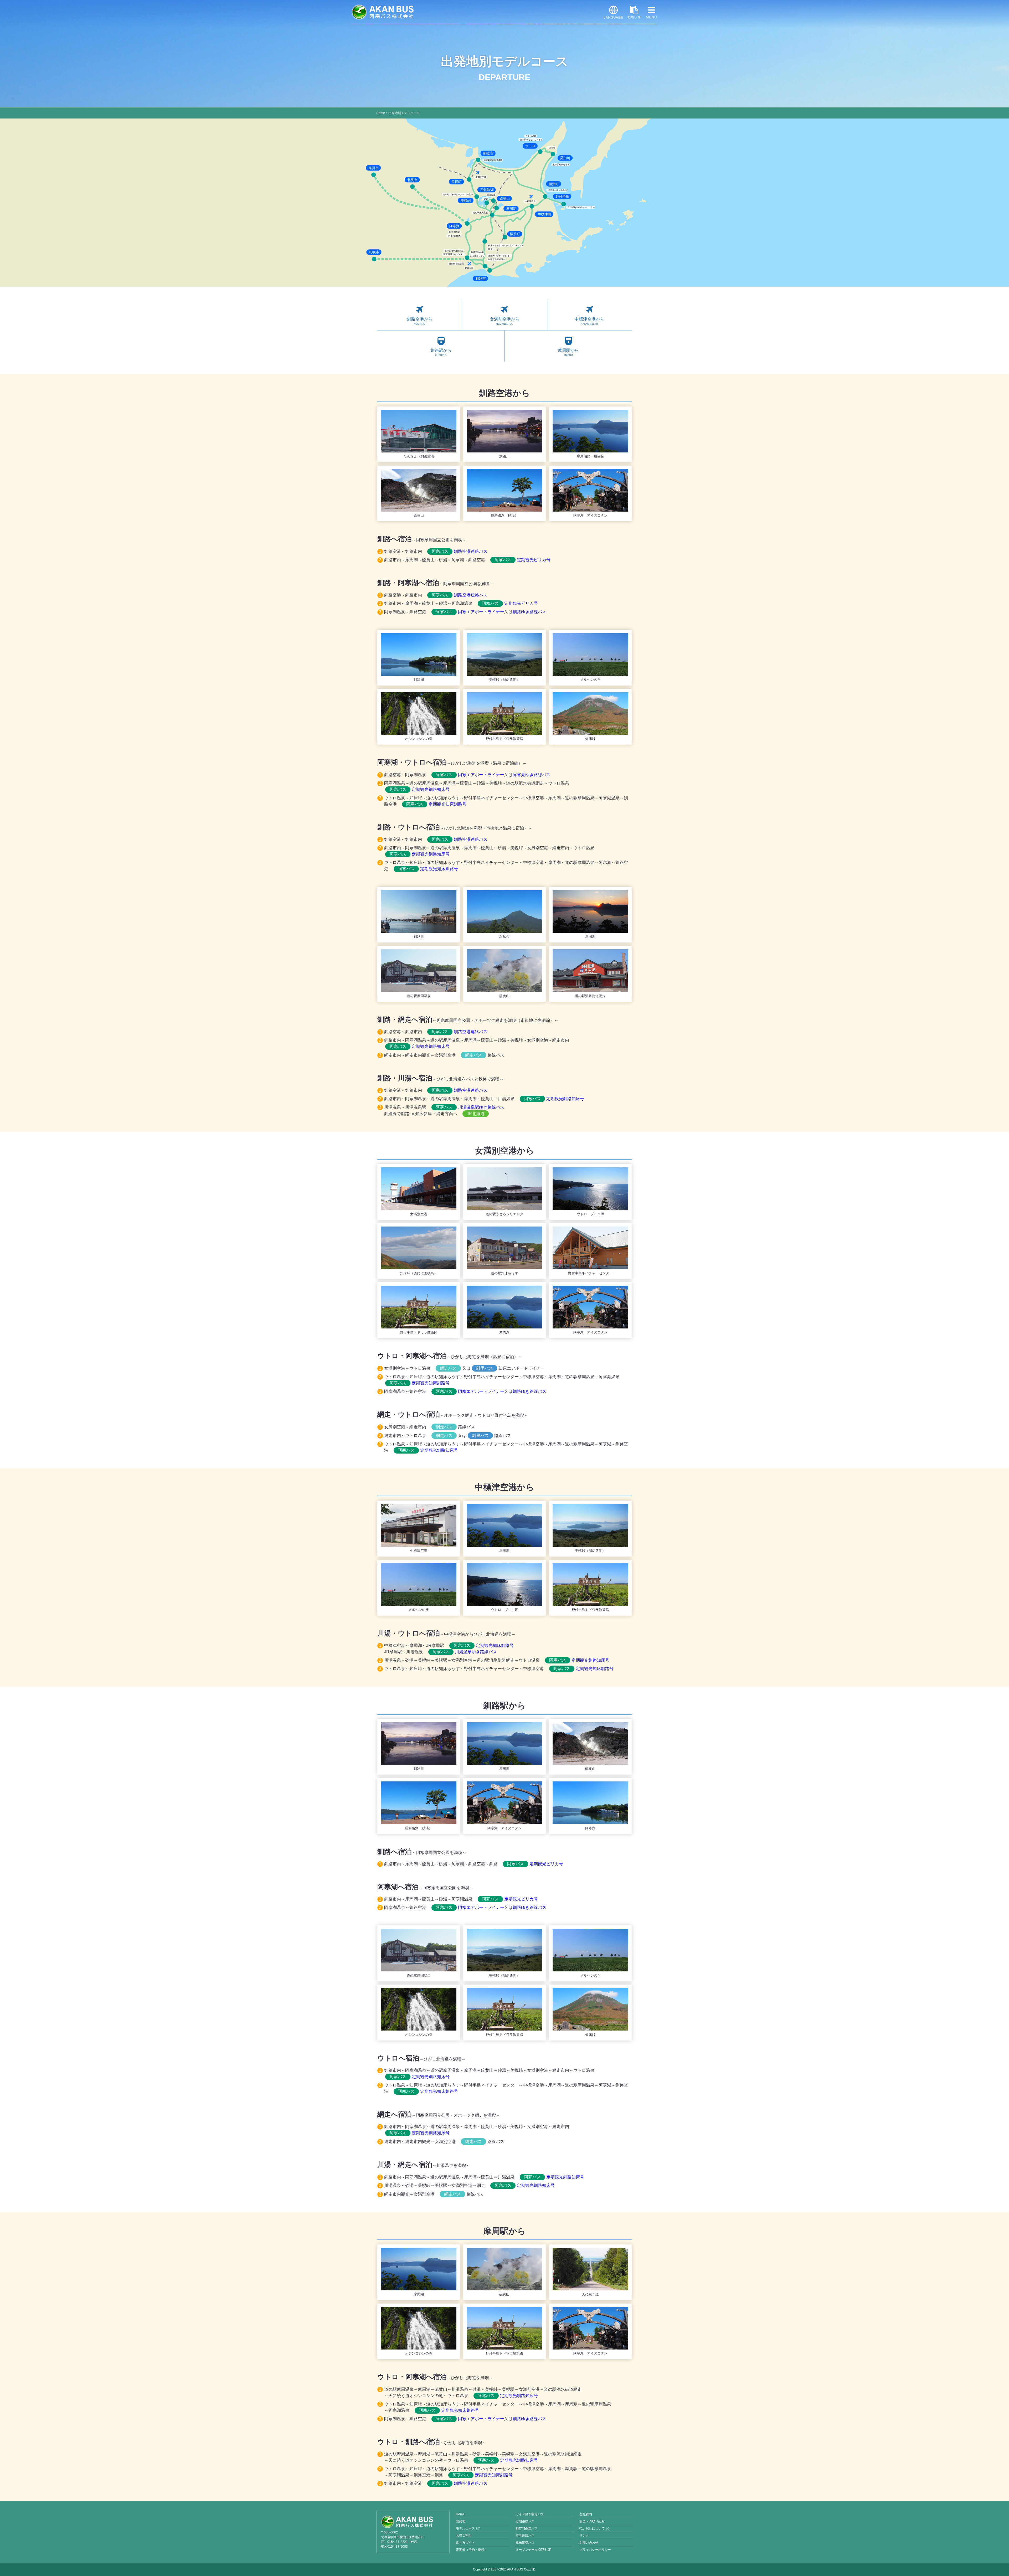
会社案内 (586, 2514)
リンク (584, 2536)
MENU (651, 12)
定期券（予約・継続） (472, 2550)
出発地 (461, 2521)
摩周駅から (568, 352)
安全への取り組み (592, 2521)
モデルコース (465, 2528)
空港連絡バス (525, 2536)
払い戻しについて (592, 2528)
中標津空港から (589, 321)
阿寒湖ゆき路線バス (532, 775)
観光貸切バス (525, 2543)
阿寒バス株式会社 (383, 12)
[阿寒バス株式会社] (413, 2522)
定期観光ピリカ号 (522, 560)
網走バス (473, 1055)
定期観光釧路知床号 (419, 789)
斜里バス (485, 1368)
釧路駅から (441, 352)
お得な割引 (464, 2536)
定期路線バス (525, 2521)
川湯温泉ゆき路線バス (465, 1652)
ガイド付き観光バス (530, 2514)
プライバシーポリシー (595, 2550)
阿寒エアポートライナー (470, 612)
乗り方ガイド (465, 2543)
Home (381, 113)
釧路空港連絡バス (459, 551)
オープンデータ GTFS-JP (533, 2550)
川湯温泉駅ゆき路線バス (470, 1107)
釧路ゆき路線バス (529, 612)
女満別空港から (504, 321)
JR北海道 (476, 1114)
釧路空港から (420, 321)
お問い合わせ (589, 2543)
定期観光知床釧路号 (436, 804)
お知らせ (634, 12)
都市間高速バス (527, 2528)
